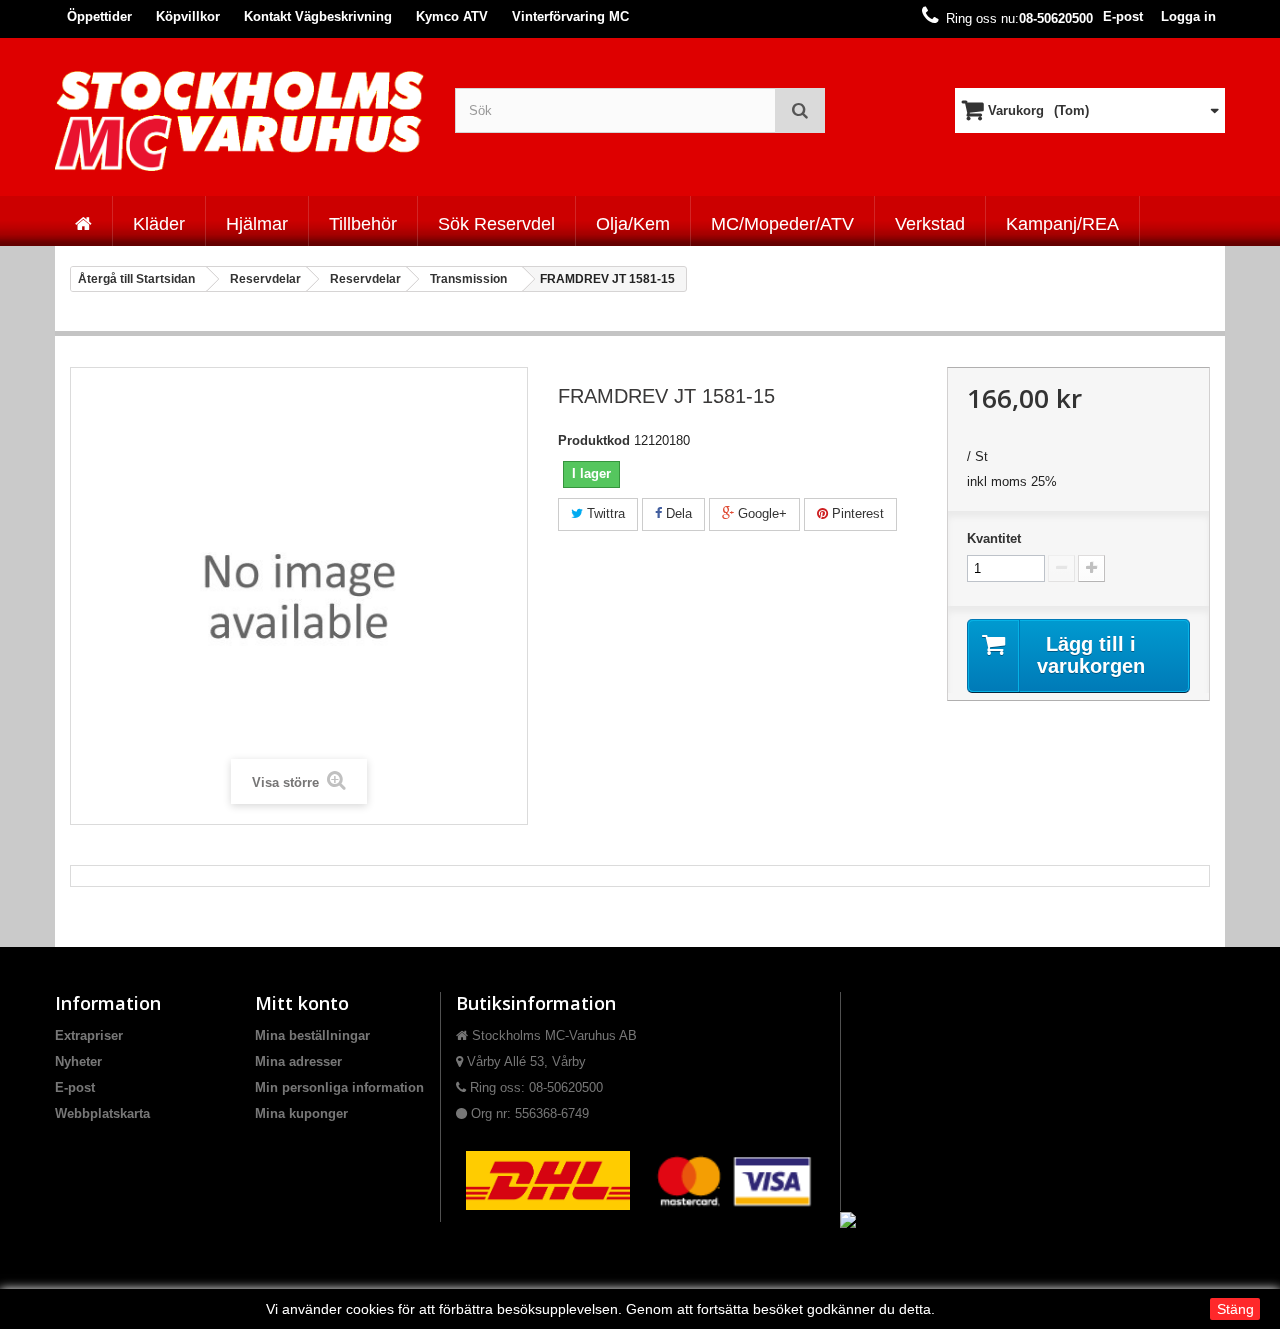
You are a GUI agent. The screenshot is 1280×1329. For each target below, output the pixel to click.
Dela (677, 513)
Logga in (1188, 16)
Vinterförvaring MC (570, 16)
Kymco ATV (452, 16)
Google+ (760, 513)
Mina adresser (298, 1061)
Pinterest (856, 513)
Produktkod (594, 440)
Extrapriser (89, 1035)
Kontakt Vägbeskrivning (318, 16)
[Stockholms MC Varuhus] (240, 120)
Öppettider (99, 16)
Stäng (1235, 1309)
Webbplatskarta (102, 1113)
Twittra (604, 513)
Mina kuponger (301, 1113)
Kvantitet (994, 538)
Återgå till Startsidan (136, 279)
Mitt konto (302, 1003)
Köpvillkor (188, 16)
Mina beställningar (312, 1035)
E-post (1123, 16)
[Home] (83, 221)
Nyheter (78, 1061)
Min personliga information (339, 1087)
